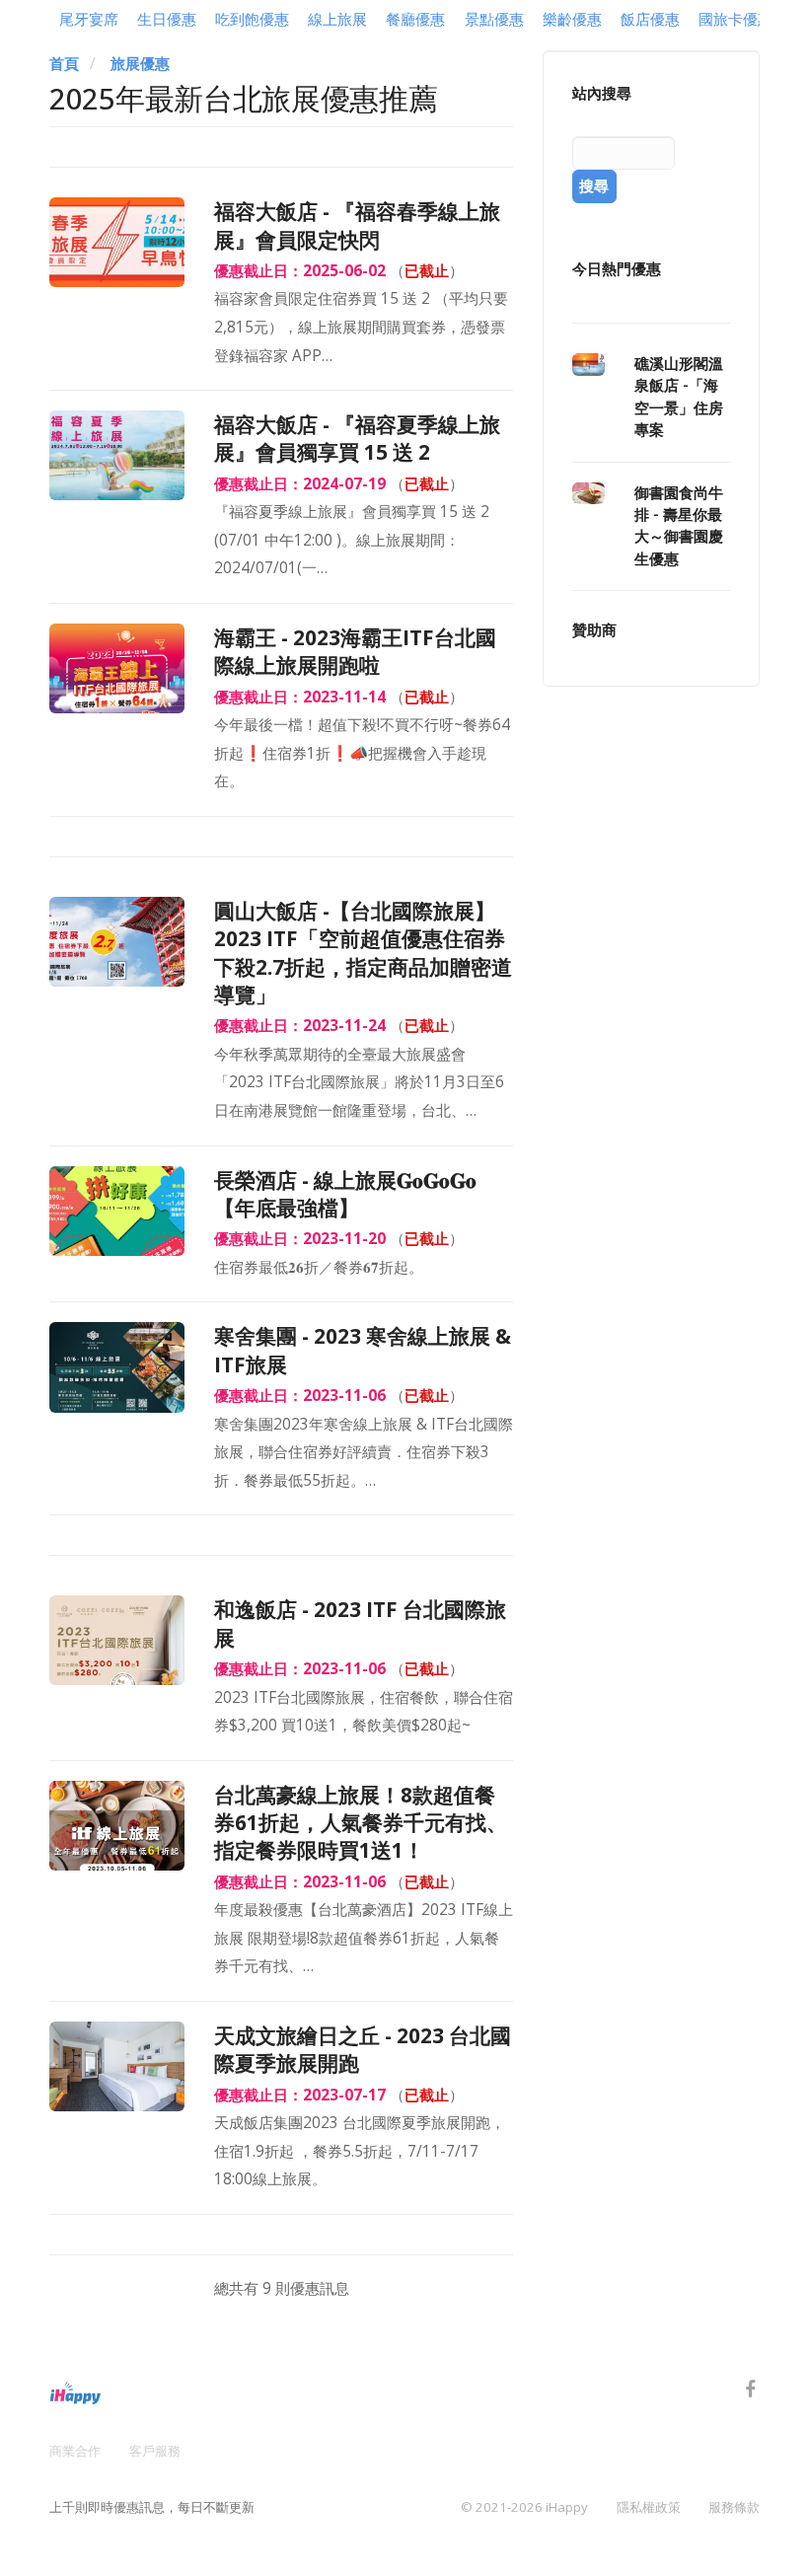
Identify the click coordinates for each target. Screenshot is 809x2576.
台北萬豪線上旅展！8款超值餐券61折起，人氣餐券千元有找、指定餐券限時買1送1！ (361, 1823)
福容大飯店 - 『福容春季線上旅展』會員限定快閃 (357, 225)
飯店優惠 (650, 19)
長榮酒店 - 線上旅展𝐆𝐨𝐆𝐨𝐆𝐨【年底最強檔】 (345, 1194)
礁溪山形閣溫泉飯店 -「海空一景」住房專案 (679, 397)
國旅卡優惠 (735, 19)
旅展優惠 (140, 64)
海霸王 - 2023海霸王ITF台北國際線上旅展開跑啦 (355, 651)
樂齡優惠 (572, 19)
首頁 (64, 64)
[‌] (751, 2392)
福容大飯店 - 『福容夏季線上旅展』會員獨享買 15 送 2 (357, 438)
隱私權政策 (649, 2507)
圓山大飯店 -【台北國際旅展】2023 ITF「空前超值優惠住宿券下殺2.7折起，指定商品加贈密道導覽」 (363, 953)
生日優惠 (167, 19)
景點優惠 (494, 19)
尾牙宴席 (89, 19)
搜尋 (594, 186)
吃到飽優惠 (252, 19)
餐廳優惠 (415, 19)
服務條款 (734, 2507)
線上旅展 (337, 19)
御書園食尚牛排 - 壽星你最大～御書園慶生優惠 (679, 526)
